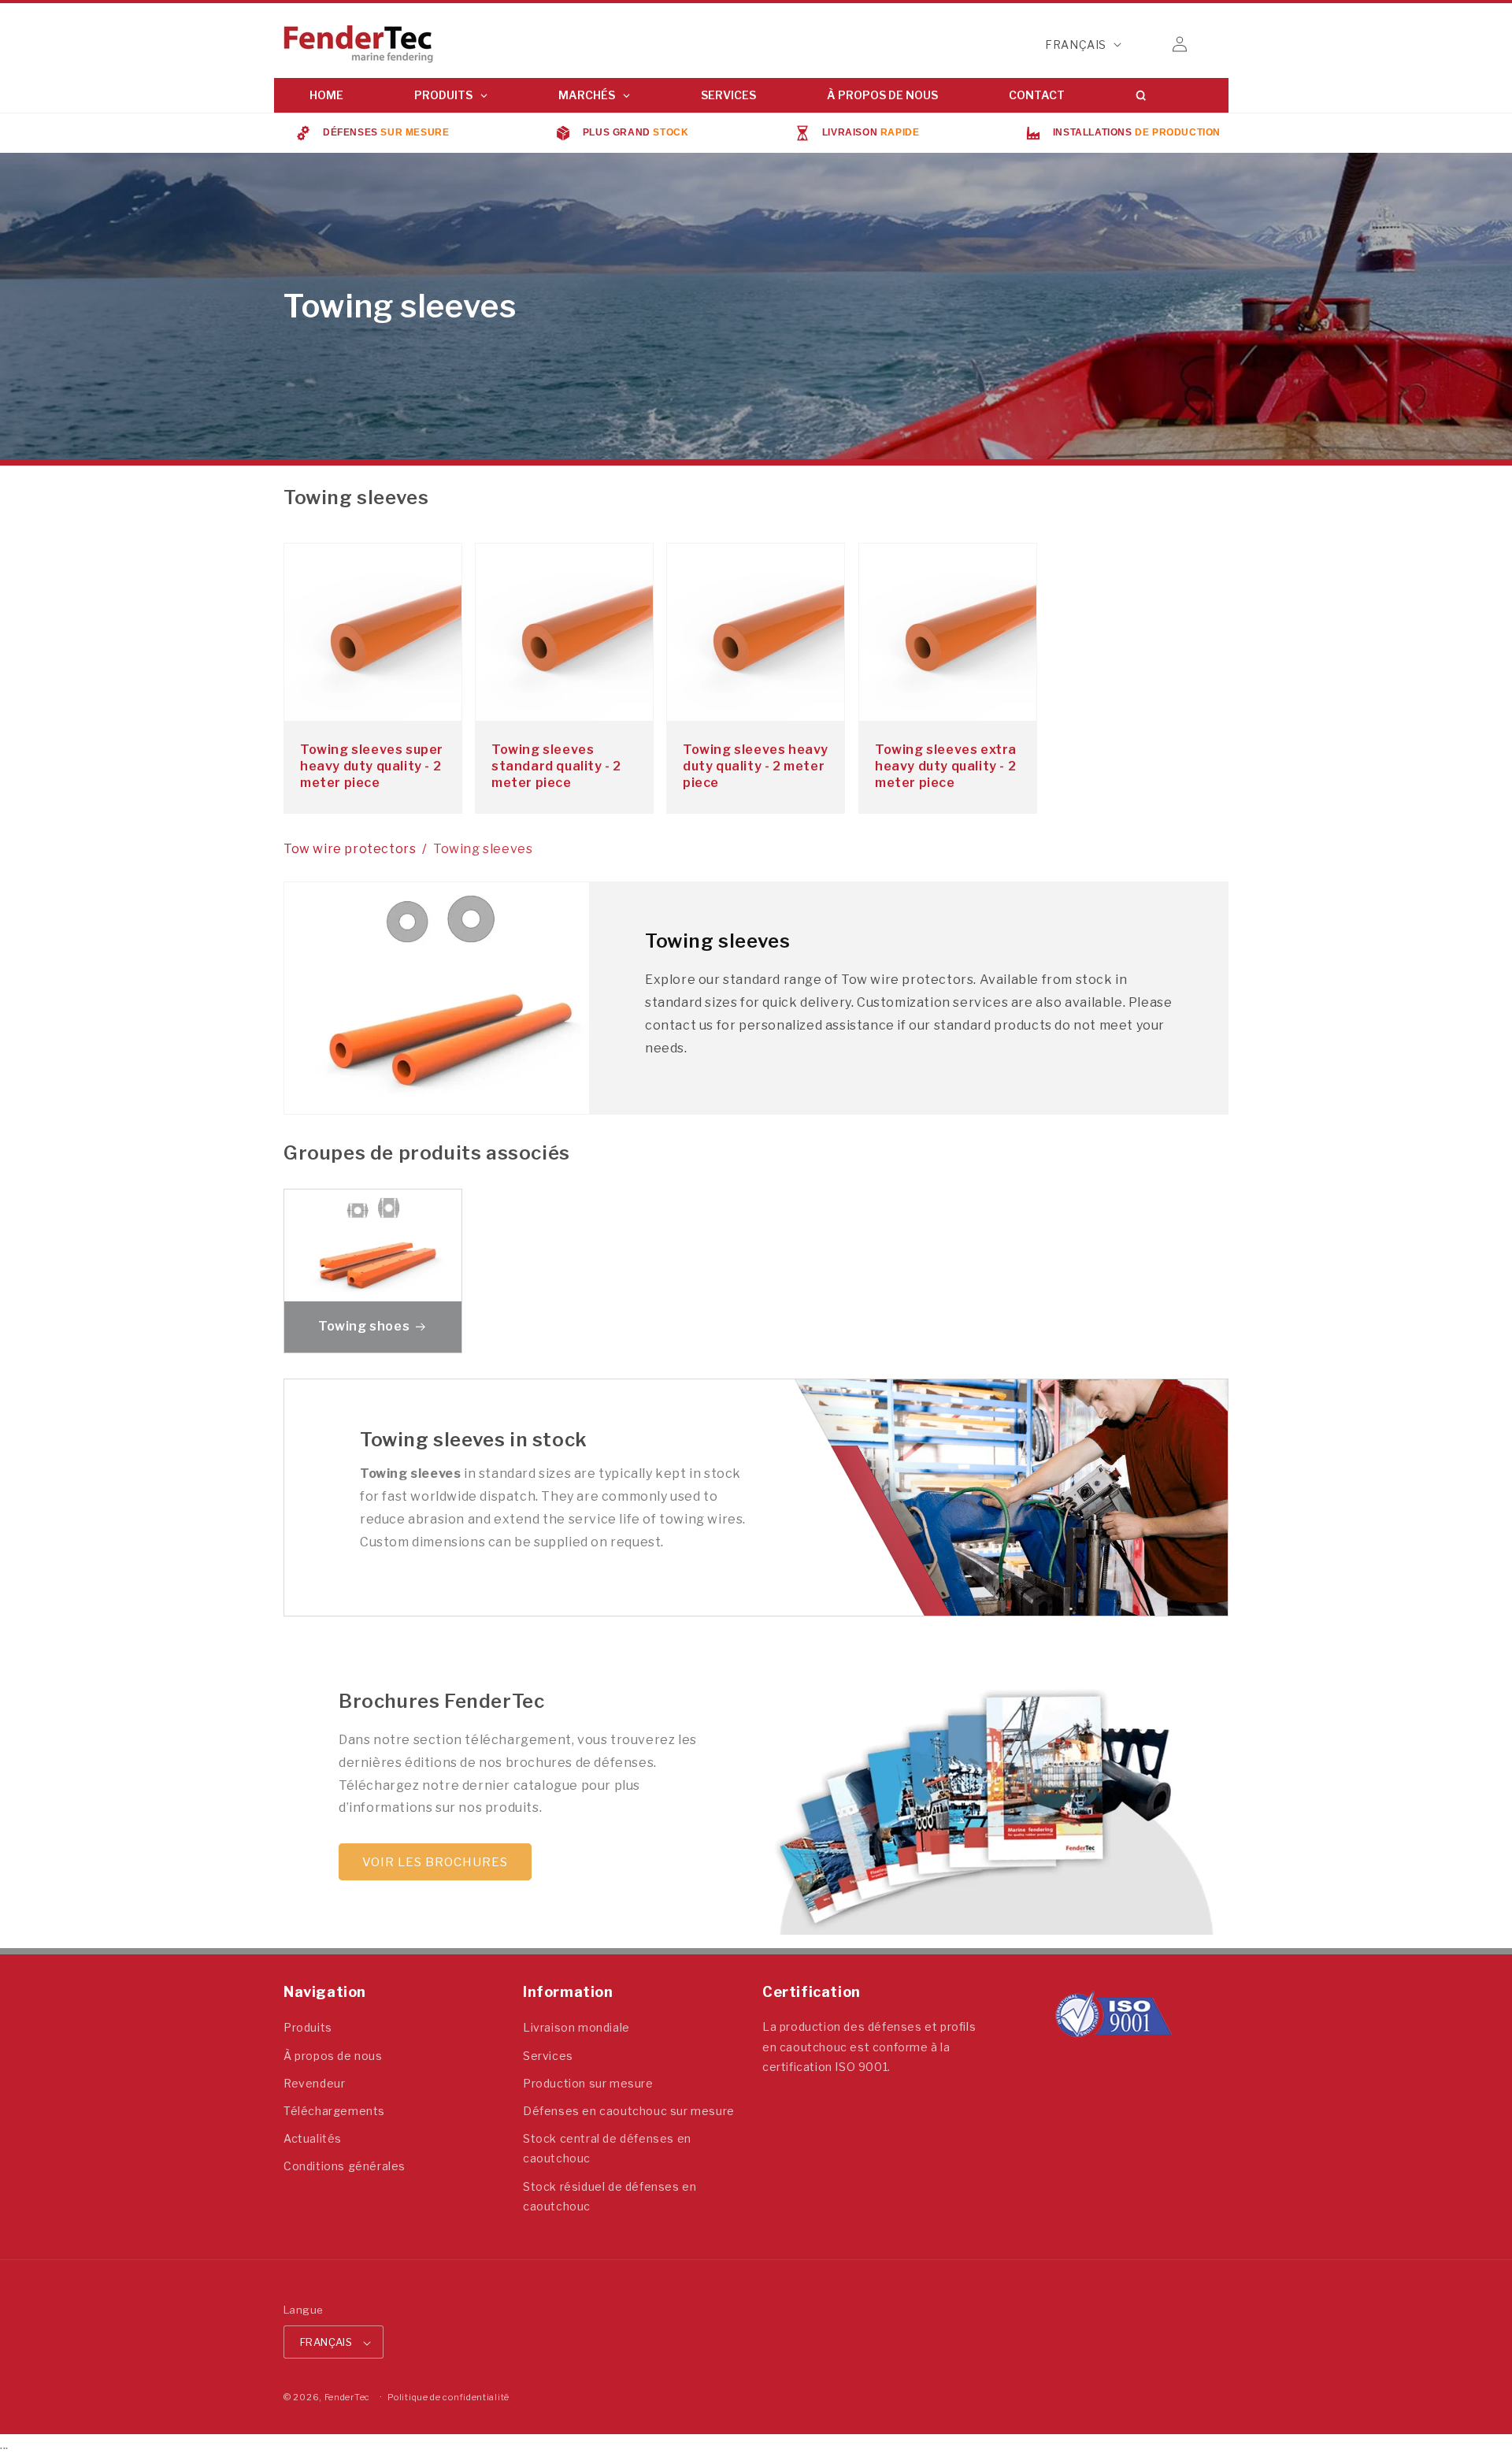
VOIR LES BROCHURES (435, 1862)
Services (548, 2056)
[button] (1145, 44)
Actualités (313, 2139)
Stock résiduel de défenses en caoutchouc (610, 2196)
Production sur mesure (588, 2083)
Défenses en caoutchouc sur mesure (629, 2111)
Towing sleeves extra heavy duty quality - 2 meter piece (946, 766)
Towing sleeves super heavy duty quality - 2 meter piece (372, 766)
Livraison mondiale (576, 2028)
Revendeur (314, 2083)
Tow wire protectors (350, 849)
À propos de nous (333, 2056)
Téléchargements (334, 2111)
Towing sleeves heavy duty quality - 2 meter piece (756, 766)
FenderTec (347, 2398)
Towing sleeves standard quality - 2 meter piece (556, 766)
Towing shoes (364, 1326)
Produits (308, 2028)
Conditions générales (345, 2167)
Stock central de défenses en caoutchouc (607, 2149)
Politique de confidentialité (448, 2398)
